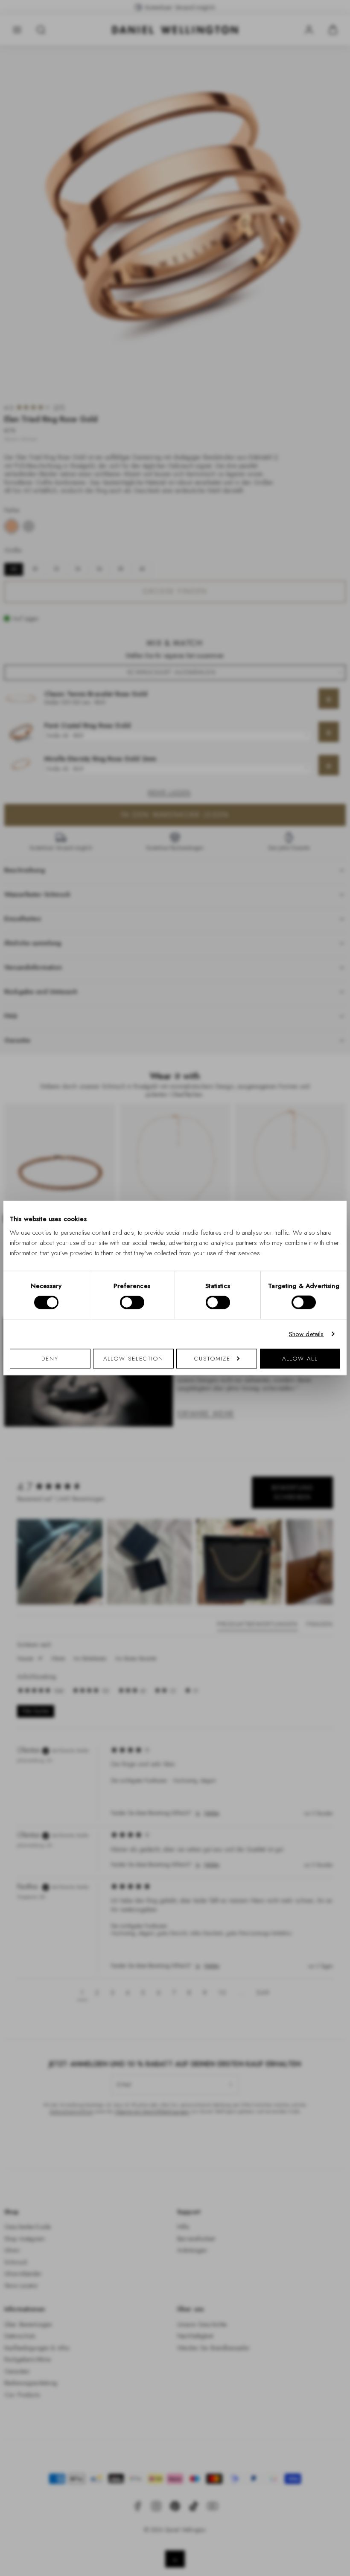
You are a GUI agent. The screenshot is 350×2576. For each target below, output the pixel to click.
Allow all (300, 1358)
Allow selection (134, 1358)
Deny (50, 1358)
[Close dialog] (323, 1163)
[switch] (132, 1303)
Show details (306, 1334)
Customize (212, 1358)
